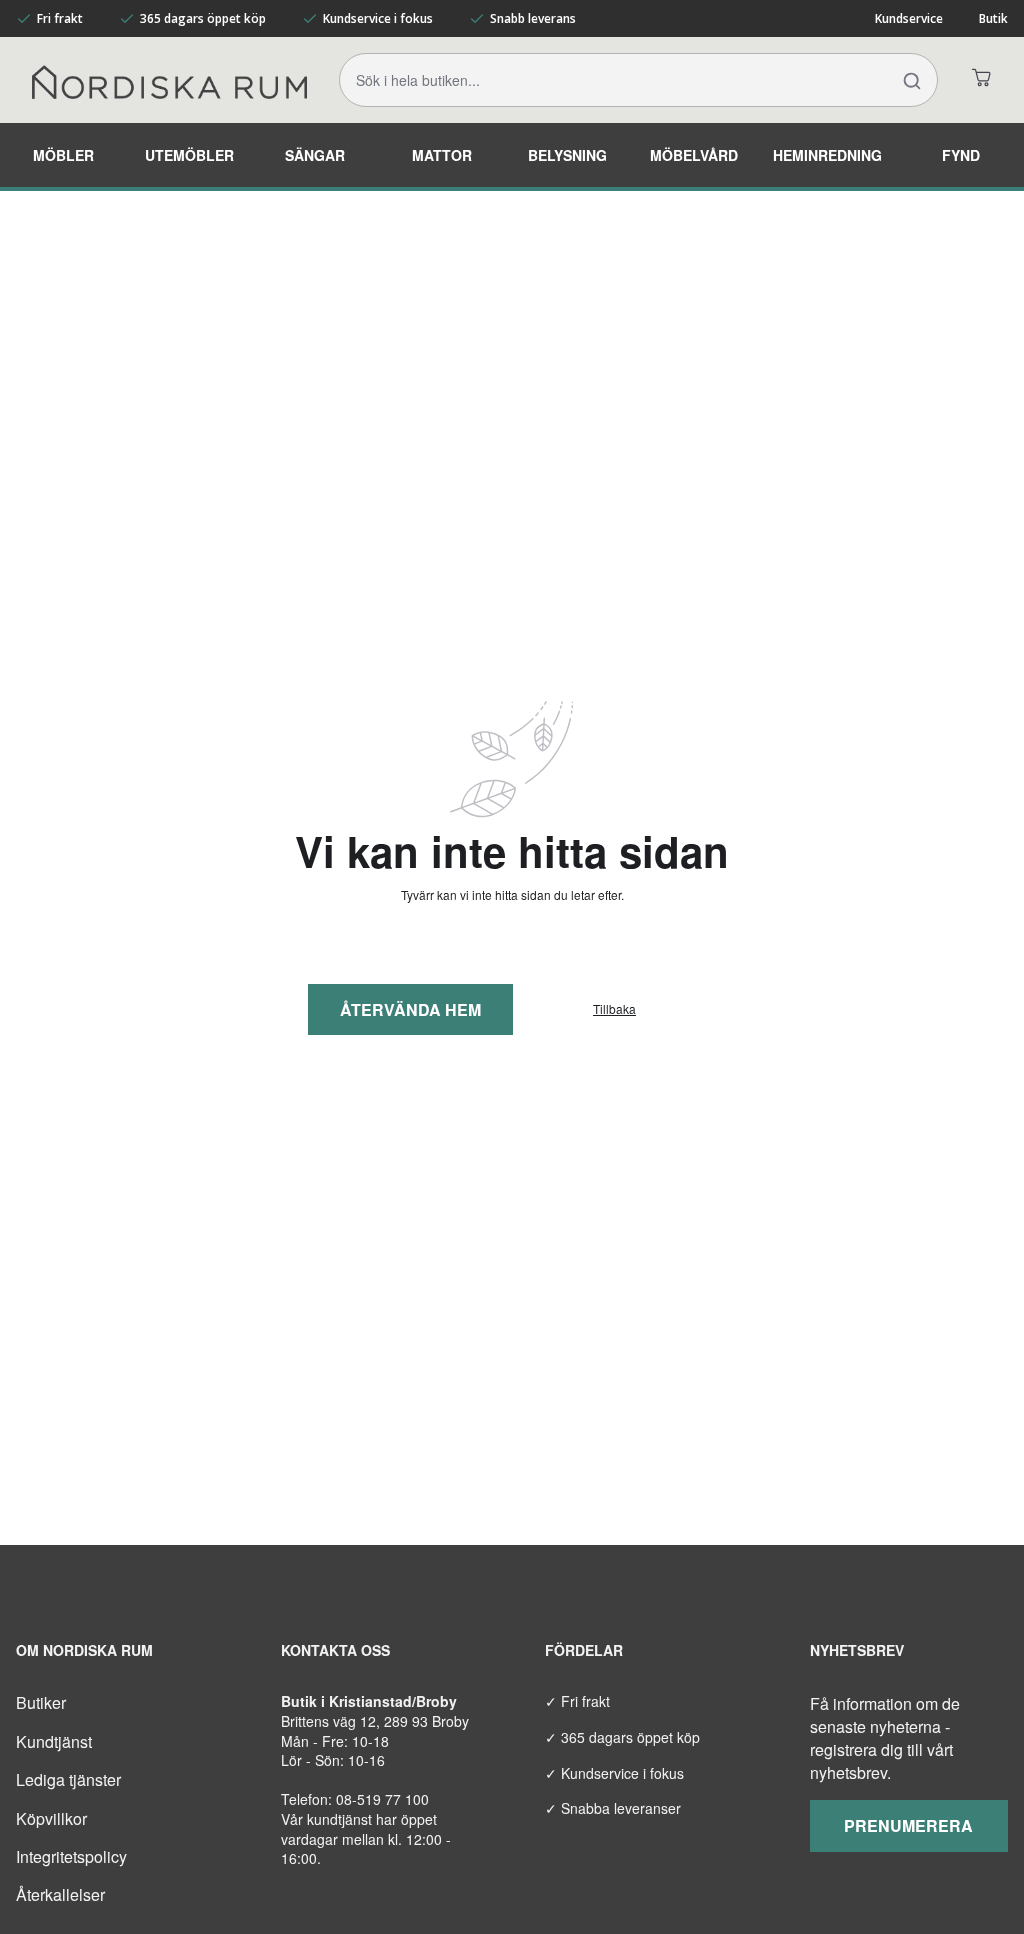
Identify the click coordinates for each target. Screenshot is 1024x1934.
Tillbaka (614, 1009)
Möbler (63, 155)
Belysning (567, 155)
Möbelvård (694, 155)
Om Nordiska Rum (84, 1650)
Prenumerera (908, 1825)
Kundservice (909, 18)
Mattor (442, 155)
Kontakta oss (335, 1650)
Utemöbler (189, 155)
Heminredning (827, 155)
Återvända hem (410, 1009)
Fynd (961, 155)
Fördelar (584, 1650)
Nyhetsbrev (857, 1650)
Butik (993, 18)
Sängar (315, 155)
